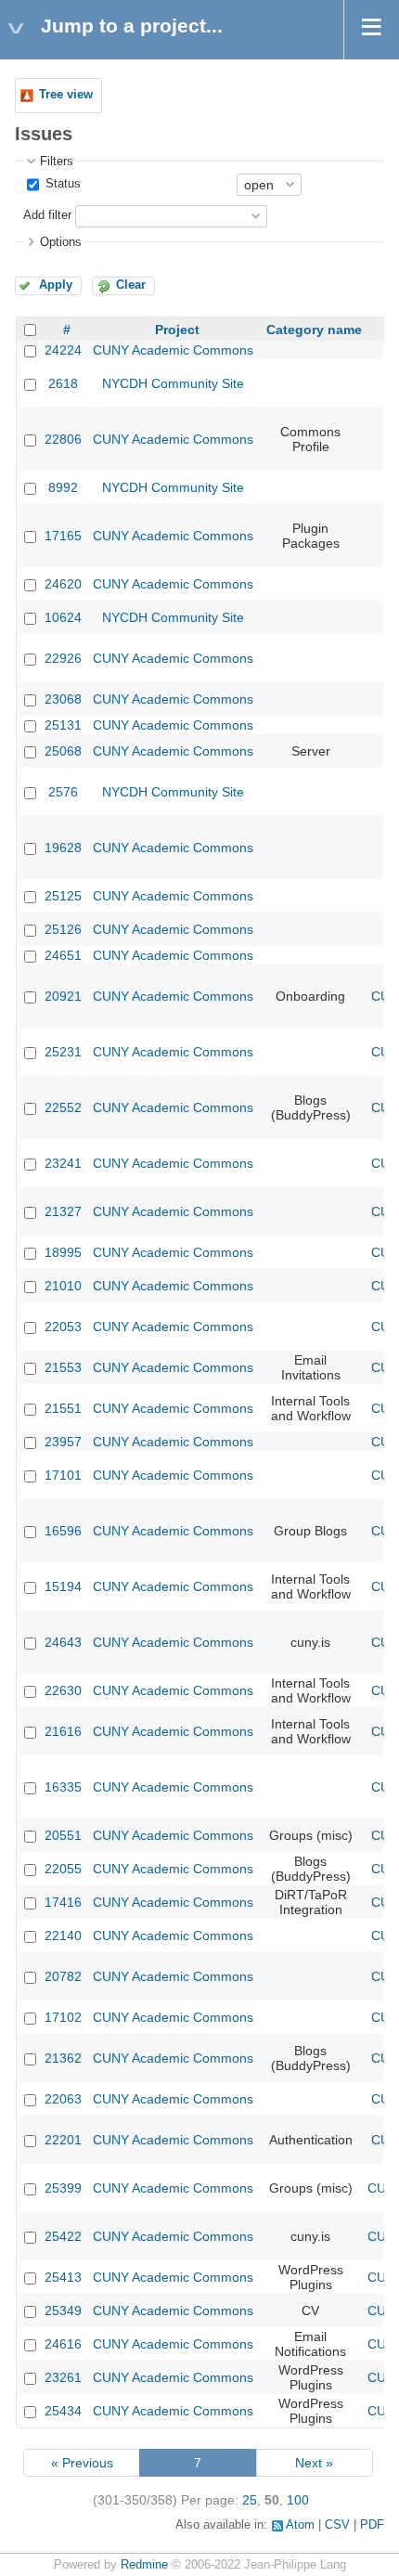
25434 (63, 2411)
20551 (63, 1835)
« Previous (82, 2463)
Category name (314, 330)
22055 (63, 1869)
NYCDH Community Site (173, 383)
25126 (63, 929)
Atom (300, 2525)
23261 (63, 2377)
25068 (63, 751)
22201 (63, 2140)
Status (61, 184)
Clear (131, 285)
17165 (63, 536)
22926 (63, 658)
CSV (337, 2525)
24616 (63, 2344)
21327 (63, 1211)
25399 (63, 2188)
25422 (63, 2236)
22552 (63, 1107)
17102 (63, 2017)
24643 (63, 1642)
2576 (63, 792)
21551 (63, 1408)
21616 (63, 1731)
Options (61, 242)
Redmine (144, 2565)
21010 (63, 1286)
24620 (63, 584)
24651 (63, 955)
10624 (63, 617)
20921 (63, 996)
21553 (63, 1367)
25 (250, 2500)
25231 (63, 1052)
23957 (63, 1442)
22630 (63, 1690)
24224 (63, 350)
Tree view (66, 95)
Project (177, 330)
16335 (63, 1787)
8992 (63, 487)
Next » (314, 2463)
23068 (63, 699)
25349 (63, 2311)
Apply (56, 285)
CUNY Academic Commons (173, 350)
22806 (63, 439)
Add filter (47, 215)
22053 (63, 1327)
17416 (63, 1902)
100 (298, 2500)
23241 (63, 1163)
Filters (57, 162)
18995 (63, 1252)
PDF (372, 2525)
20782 (63, 1976)
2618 (63, 383)
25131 (63, 725)
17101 (63, 1475)
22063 (63, 2099)
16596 (63, 1531)
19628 (63, 848)
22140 (63, 1935)
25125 (63, 896)
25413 (63, 2277)
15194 (63, 1586)
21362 (63, 2058)
